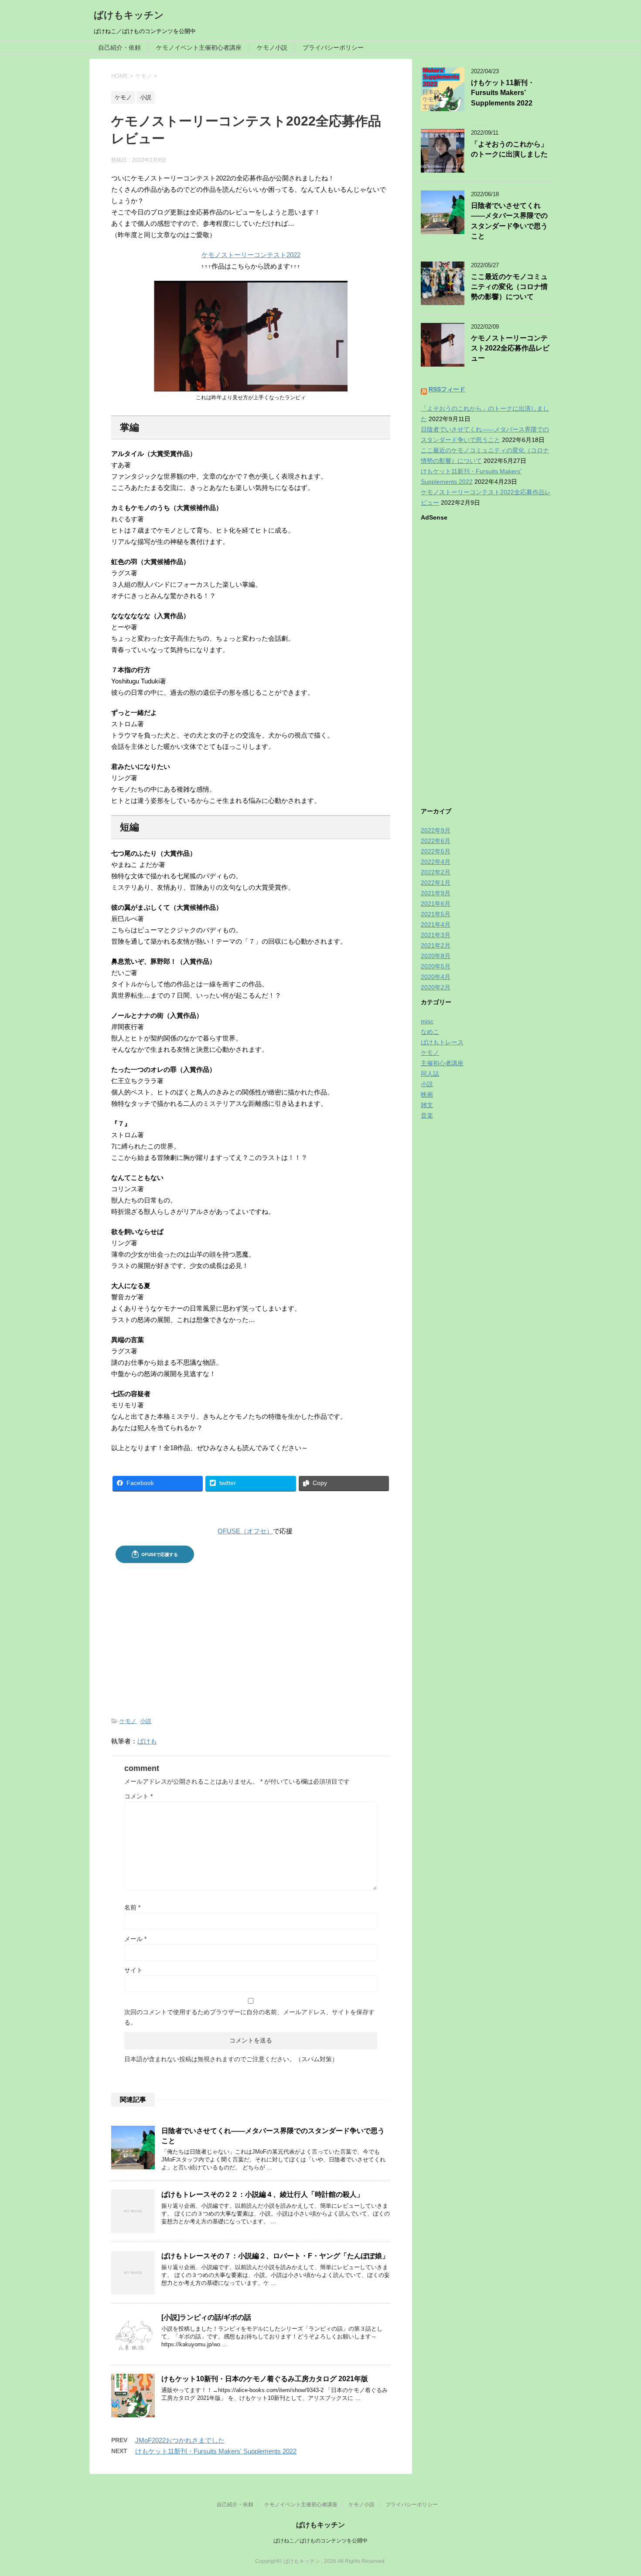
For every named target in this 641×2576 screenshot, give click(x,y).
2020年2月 (436, 987)
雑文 (427, 1105)
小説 (146, 1721)
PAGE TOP (618, 2491)
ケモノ (128, 1721)
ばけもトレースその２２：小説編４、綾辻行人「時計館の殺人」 (263, 2194)
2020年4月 (436, 977)
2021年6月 (436, 904)
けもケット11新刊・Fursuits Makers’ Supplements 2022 (503, 93)
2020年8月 (436, 956)
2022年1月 (436, 883)
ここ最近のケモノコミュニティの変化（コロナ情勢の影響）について (509, 287)
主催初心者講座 (442, 1063)
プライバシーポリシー (333, 48)
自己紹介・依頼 (119, 48)
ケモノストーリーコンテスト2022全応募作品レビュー (510, 348)
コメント (138, 1796)
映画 (427, 1094)
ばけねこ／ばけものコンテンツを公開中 (320, 2541)
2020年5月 (436, 966)
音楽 (427, 1115)
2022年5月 (436, 851)
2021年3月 (436, 935)
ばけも (147, 1741)
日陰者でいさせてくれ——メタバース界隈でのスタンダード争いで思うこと (509, 221)
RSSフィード (447, 389)
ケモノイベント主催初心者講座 (199, 48)
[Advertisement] (251, 1633)
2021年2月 (436, 945)
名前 (132, 1907)
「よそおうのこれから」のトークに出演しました (509, 149)
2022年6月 (436, 841)
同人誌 (430, 1074)
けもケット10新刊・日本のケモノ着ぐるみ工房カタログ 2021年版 (265, 2379)
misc (427, 1021)
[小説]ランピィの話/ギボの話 (206, 2317)
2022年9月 (436, 830)
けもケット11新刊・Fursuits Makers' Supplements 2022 (216, 2451)
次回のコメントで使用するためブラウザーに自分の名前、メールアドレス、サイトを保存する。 (249, 2017)
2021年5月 (436, 914)
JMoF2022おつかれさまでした (180, 2440)
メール (135, 1939)
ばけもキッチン (129, 15)
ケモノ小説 (272, 48)
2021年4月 (436, 924)
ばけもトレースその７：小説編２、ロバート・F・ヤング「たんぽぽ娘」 (275, 2256)
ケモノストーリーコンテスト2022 (251, 255)
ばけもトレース (442, 1042)
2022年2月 (436, 872)
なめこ (430, 1032)
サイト (133, 1970)
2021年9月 (436, 893)
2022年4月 (436, 862)
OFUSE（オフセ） (245, 1531)
